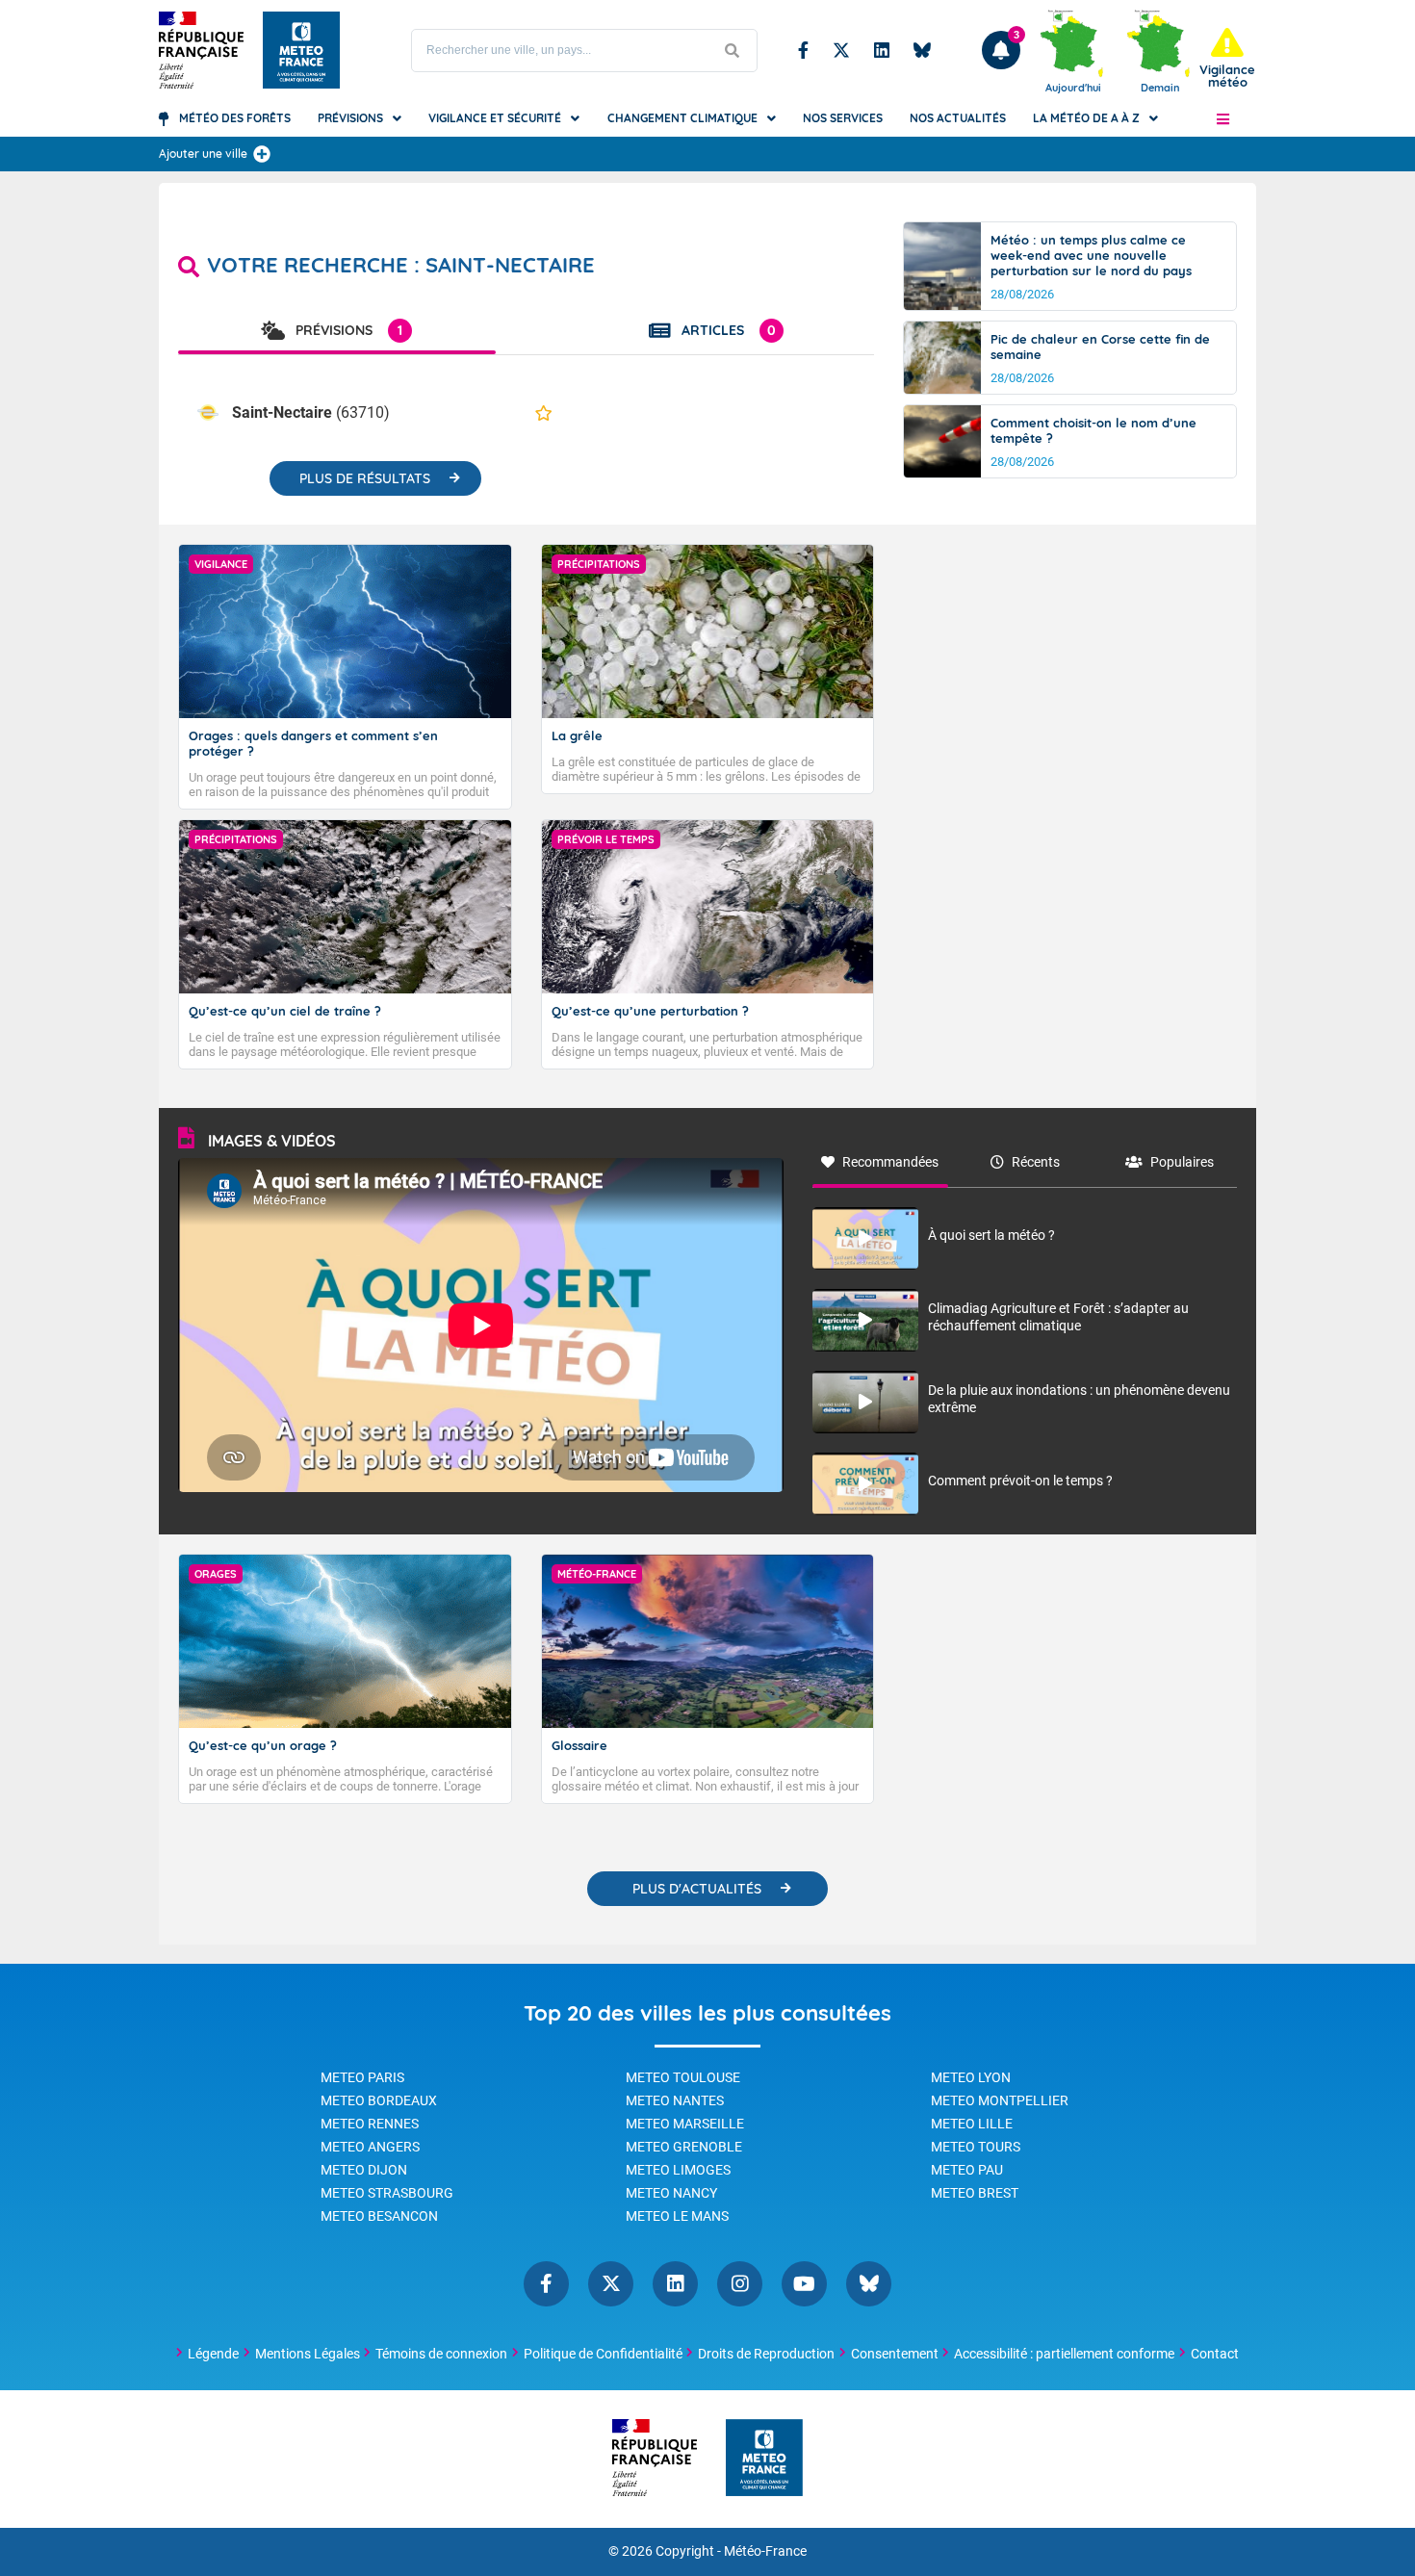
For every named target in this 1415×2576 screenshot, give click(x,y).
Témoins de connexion (441, 2354)
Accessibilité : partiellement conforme (1064, 2354)
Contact (1215, 2354)
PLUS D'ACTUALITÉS (697, 1889)
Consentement (895, 2354)
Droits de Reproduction (766, 2354)
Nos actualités (958, 118)
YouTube (804, 2284)
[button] (1223, 118)
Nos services (843, 118)
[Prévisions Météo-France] (301, 50)
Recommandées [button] (890, 1162)
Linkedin (882, 50)
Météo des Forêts (235, 118)
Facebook (803, 50)
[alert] (1227, 58)
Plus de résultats (365, 478)
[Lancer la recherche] (733, 51)
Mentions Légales (308, 2354)
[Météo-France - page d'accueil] (764, 2459)
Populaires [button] (1182, 1162)
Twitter (841, 50)
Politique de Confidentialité (603, 2354)
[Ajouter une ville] (262, 154)
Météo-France (765, 2551)
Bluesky (922, 50)
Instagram (740, 2284)
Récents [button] (1036, 1162)
